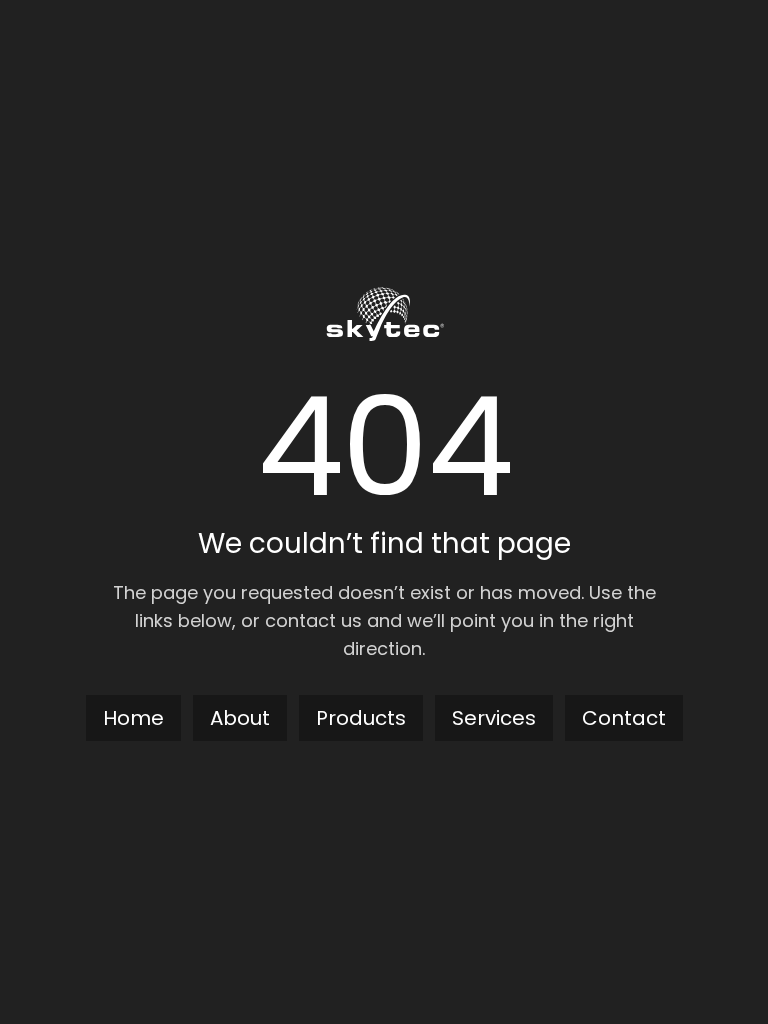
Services (494, 718)
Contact (624, 718)
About (240, 718)
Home (133, 718)
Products (361, 718)
